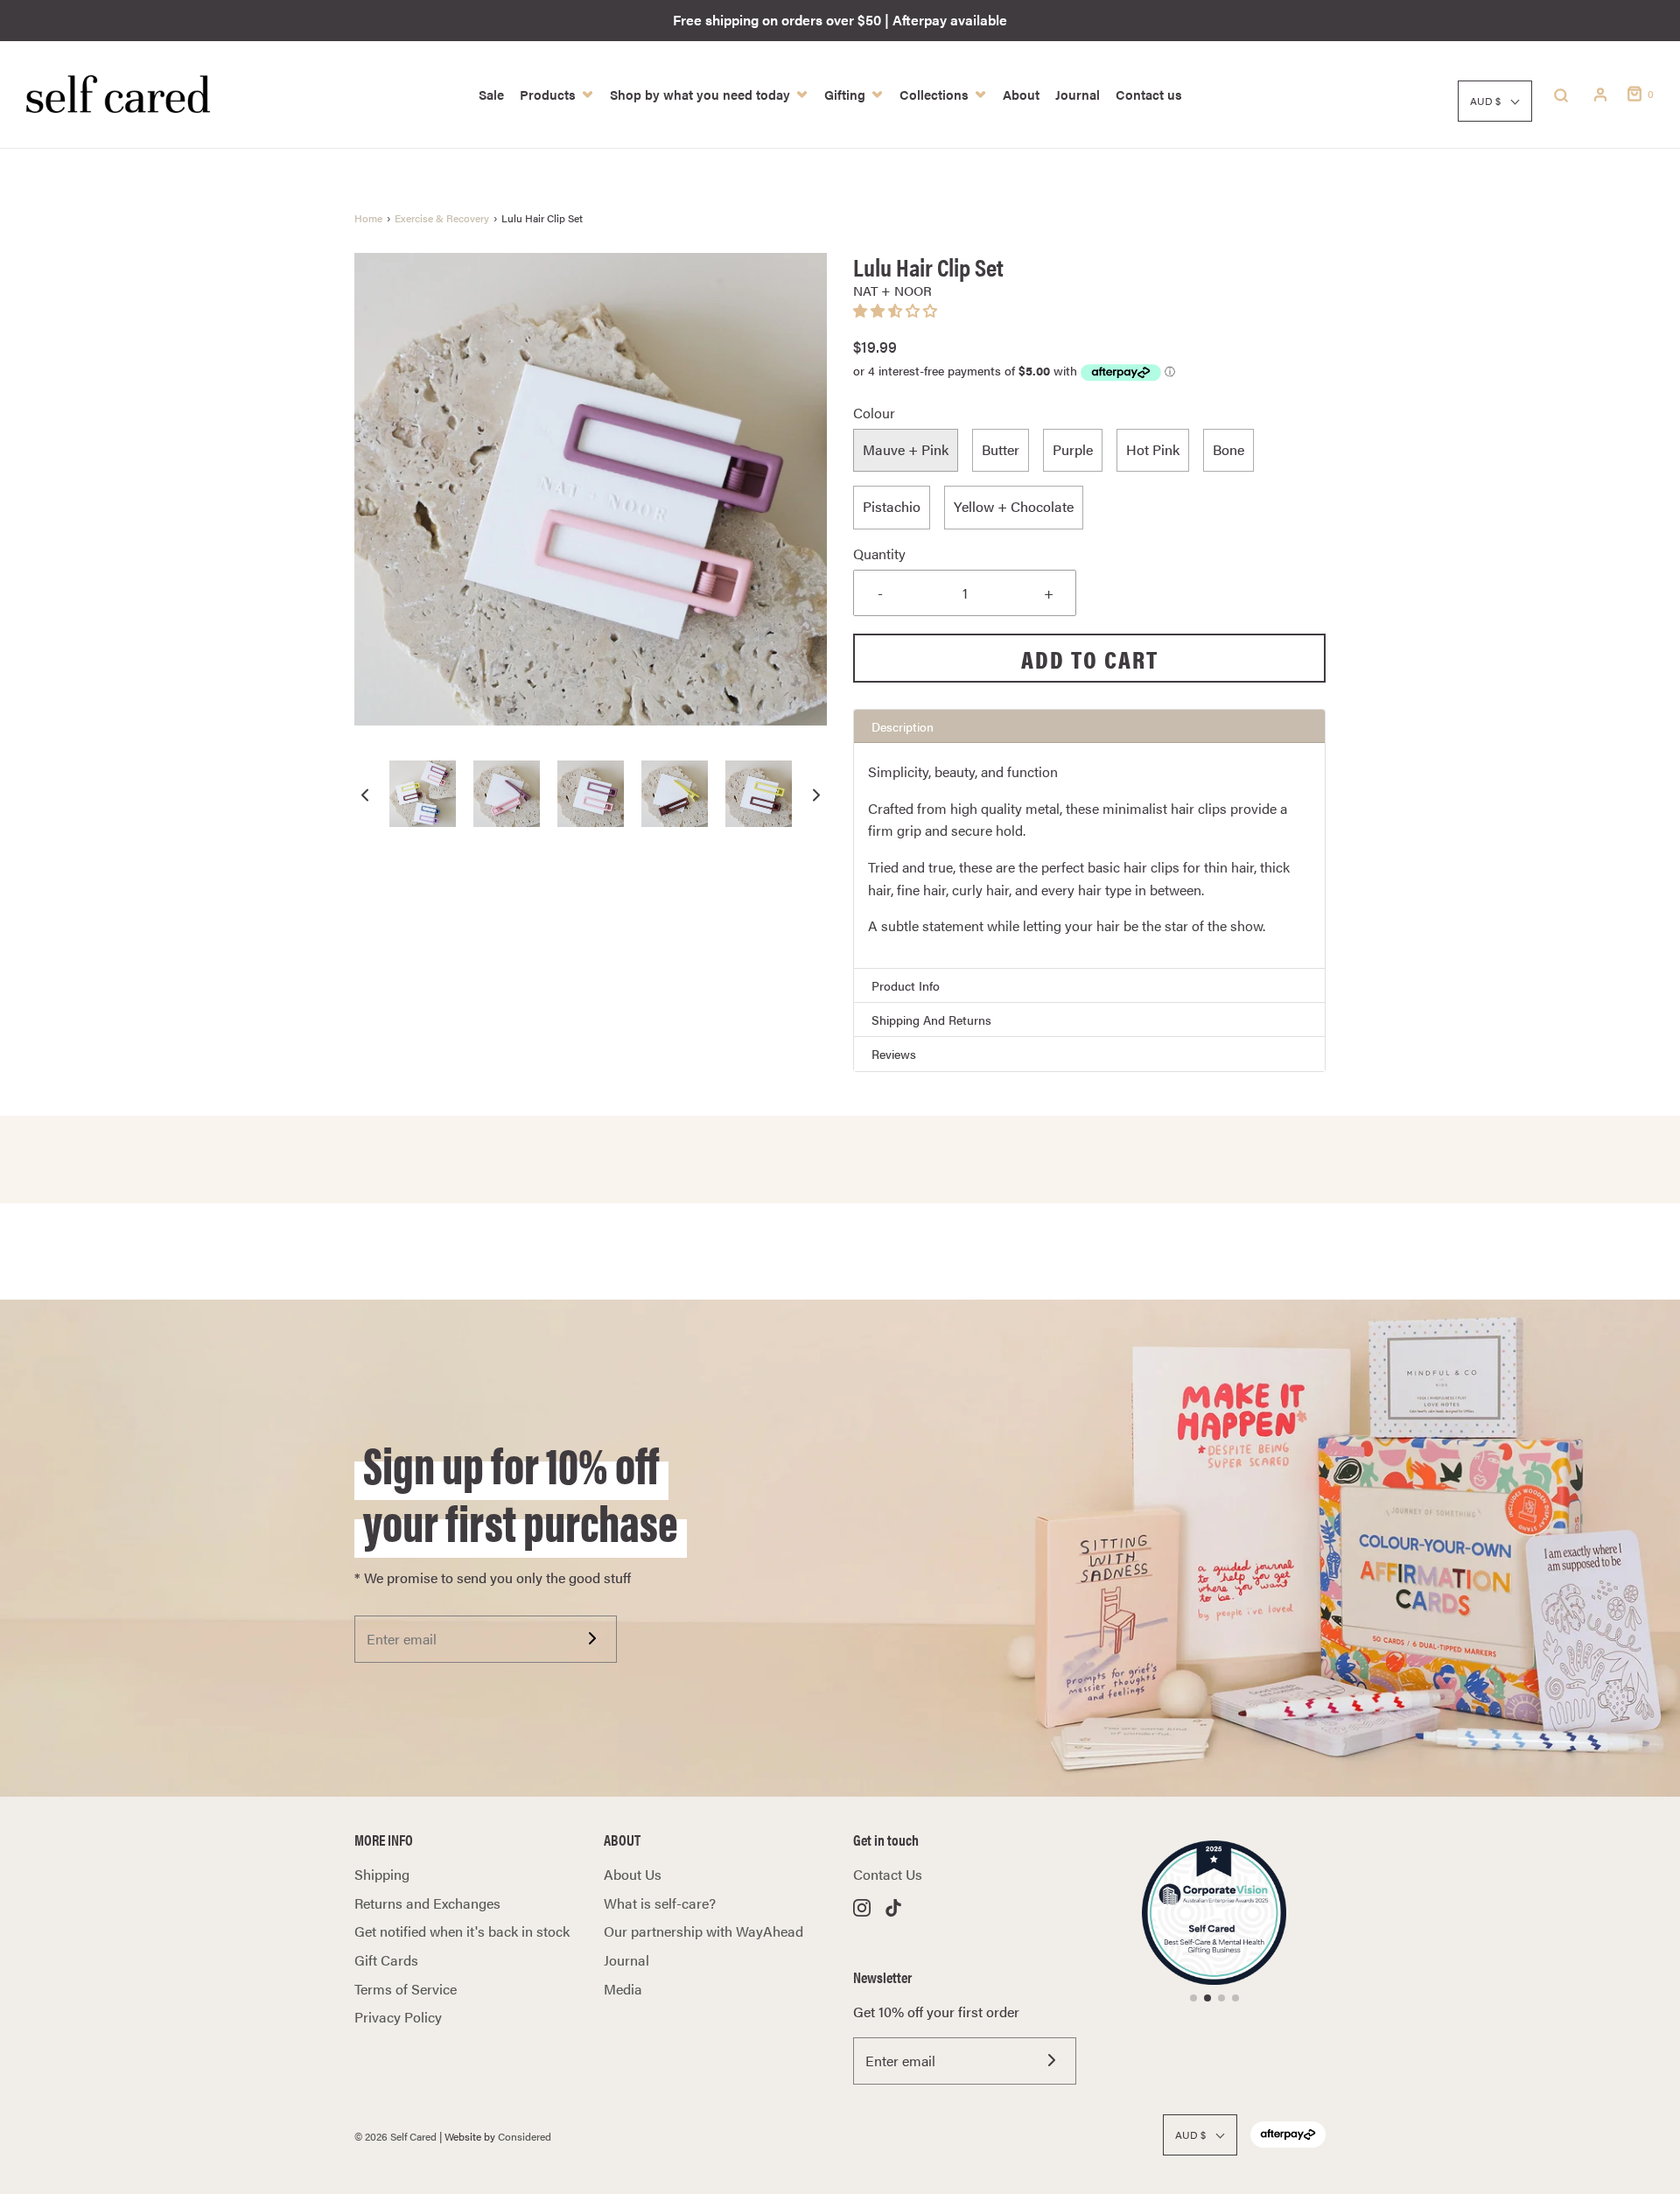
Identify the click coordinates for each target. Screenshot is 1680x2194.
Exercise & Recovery (442, 218)
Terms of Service (406, 1989)
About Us (633, 1874)
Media (623, 1989)
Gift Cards (386, 1960)
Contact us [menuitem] (1149, 94)
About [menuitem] (1021, 94)
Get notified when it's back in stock (462, 1931)
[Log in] (1600, 95)
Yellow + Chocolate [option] (1014, 506)
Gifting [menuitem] (845, 94)
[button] (365, 794)
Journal (626, 1960)
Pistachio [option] (892, 506)
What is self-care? (660, 1903)
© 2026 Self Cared (395, 2136)
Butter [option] (1001, 449)
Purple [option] (1073, 449)
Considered (525, 2136)
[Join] (592, 1638)
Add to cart (1090, 658)
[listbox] (1089, 479)
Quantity (879, 554)
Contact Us (888, 1874)
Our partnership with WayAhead (703, 1931)
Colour (874, 413)
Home (368, 218)
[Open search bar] (1561, 95)
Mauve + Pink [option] (906, 449)
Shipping (382, 1874)
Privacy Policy (398, 2017)
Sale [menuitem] (491, 94)
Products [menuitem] (548, 94)
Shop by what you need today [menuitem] (700, 94)
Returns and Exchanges (427, 1903)
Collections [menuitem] (934, 94)
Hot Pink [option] (1153, 449)
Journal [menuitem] (1078, 94)
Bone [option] (1228, 449)
